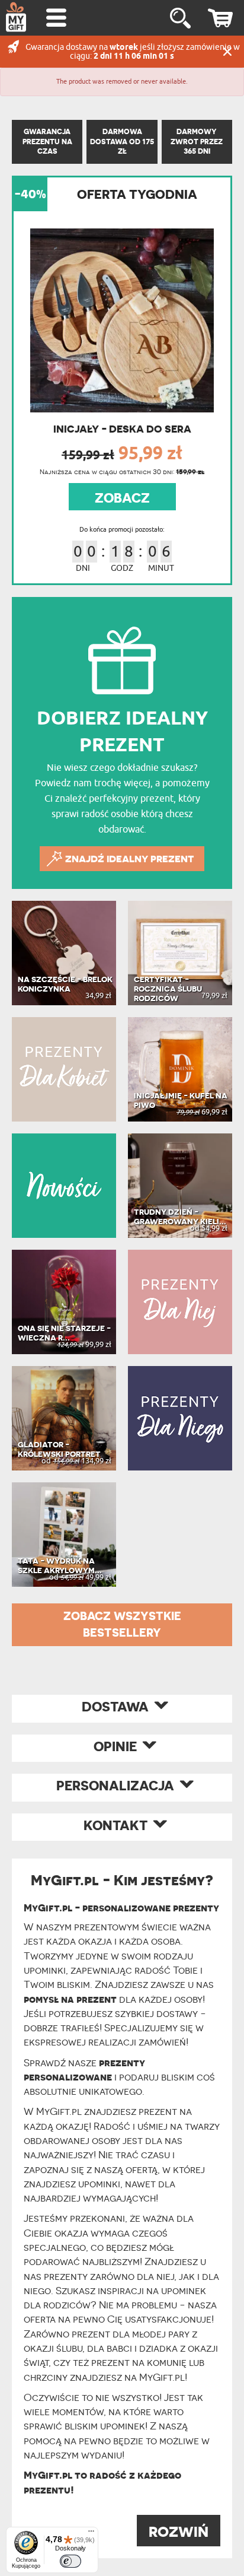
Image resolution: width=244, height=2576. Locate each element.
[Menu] (91, 2534)
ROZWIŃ (179, 2532)
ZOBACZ (122, 498)
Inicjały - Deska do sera (122, 429)
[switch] (70, 2561)
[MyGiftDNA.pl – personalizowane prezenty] (16, 17)
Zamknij (227, 52)
